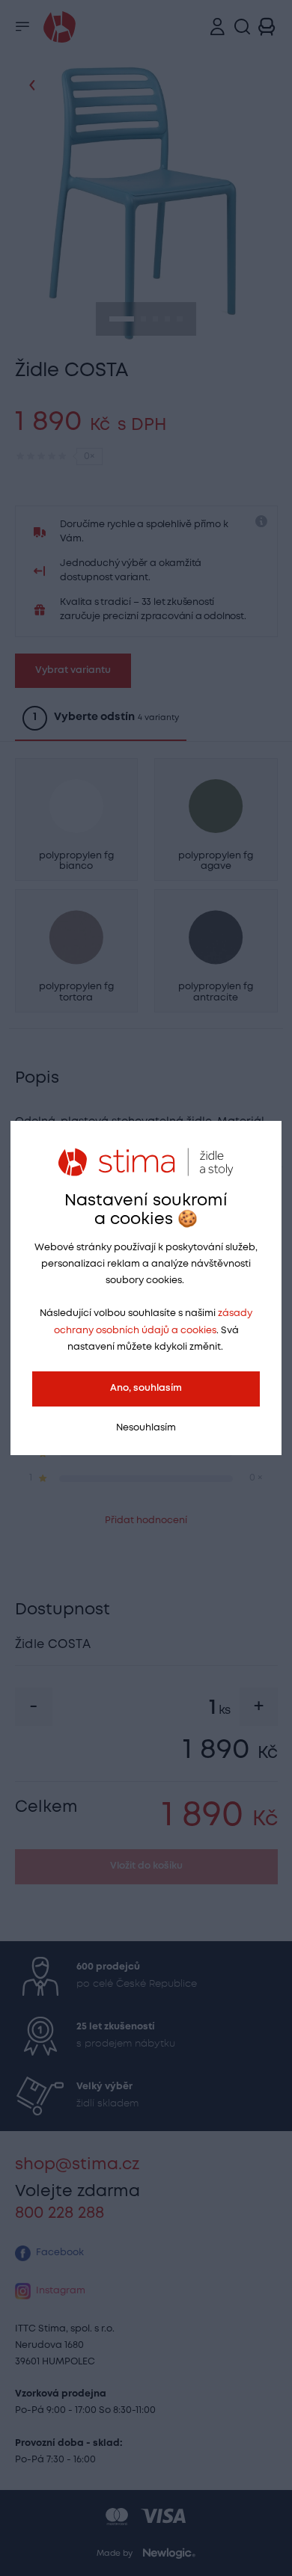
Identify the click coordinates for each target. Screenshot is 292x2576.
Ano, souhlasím (146, 1388)
